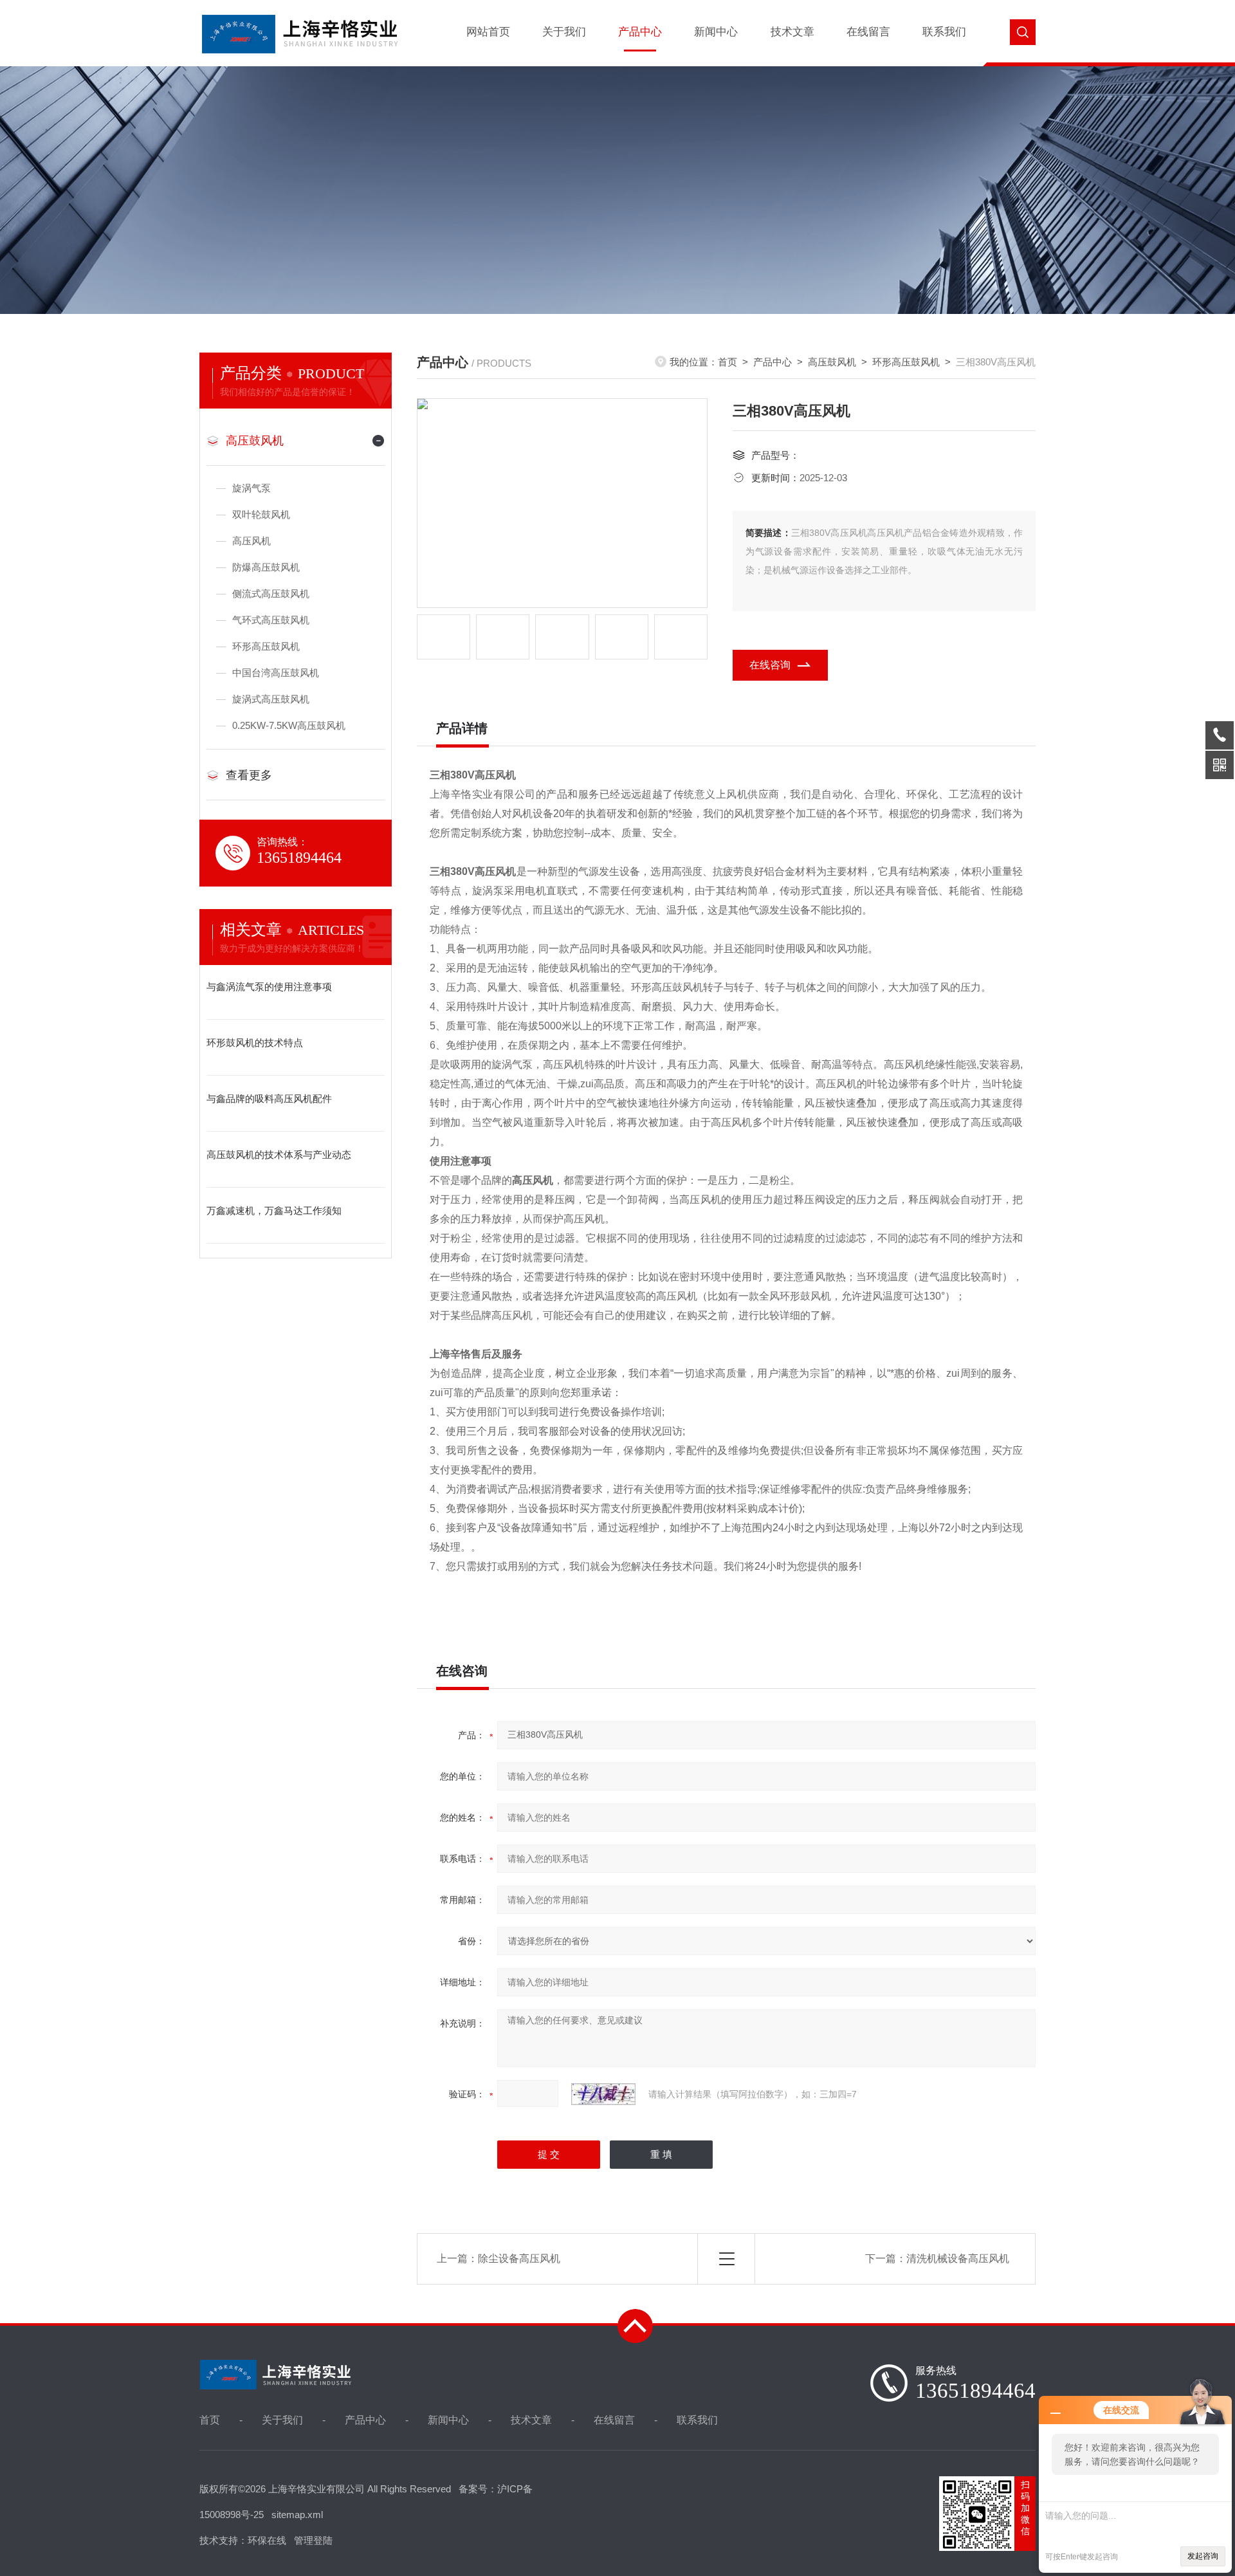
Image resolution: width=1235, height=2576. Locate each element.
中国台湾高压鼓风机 (276, 673)
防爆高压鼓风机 (266, 567)
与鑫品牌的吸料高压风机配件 (269, 1099)
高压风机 (252, 541)
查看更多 (249, 775)
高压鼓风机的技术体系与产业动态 (279, 1155)
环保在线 (267, 2540)
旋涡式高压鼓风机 (271, 699)
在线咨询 (770, 665)
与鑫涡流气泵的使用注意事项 (269, 987)
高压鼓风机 (255, 441)
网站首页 (488, 32)
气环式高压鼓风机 (271, 620)
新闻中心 (716, 32)
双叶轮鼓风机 (261, 514)
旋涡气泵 (252, 488)
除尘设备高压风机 (519, 2259)
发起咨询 (1203, 2556)
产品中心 (640, 32)
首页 (727, 362)
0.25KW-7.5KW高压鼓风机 (289, 725)
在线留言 (868, 32)
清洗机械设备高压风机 (958, 2259)
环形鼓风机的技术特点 (255, 1043)
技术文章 (792, 32)
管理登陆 (313, 2540)
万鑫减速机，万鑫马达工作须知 (274, 1210)
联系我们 (944, 32)
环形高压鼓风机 (266, 646)
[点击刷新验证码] (603, 2094)
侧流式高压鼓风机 (271, 593)
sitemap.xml (297, 2515)
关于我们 (564, 32)
